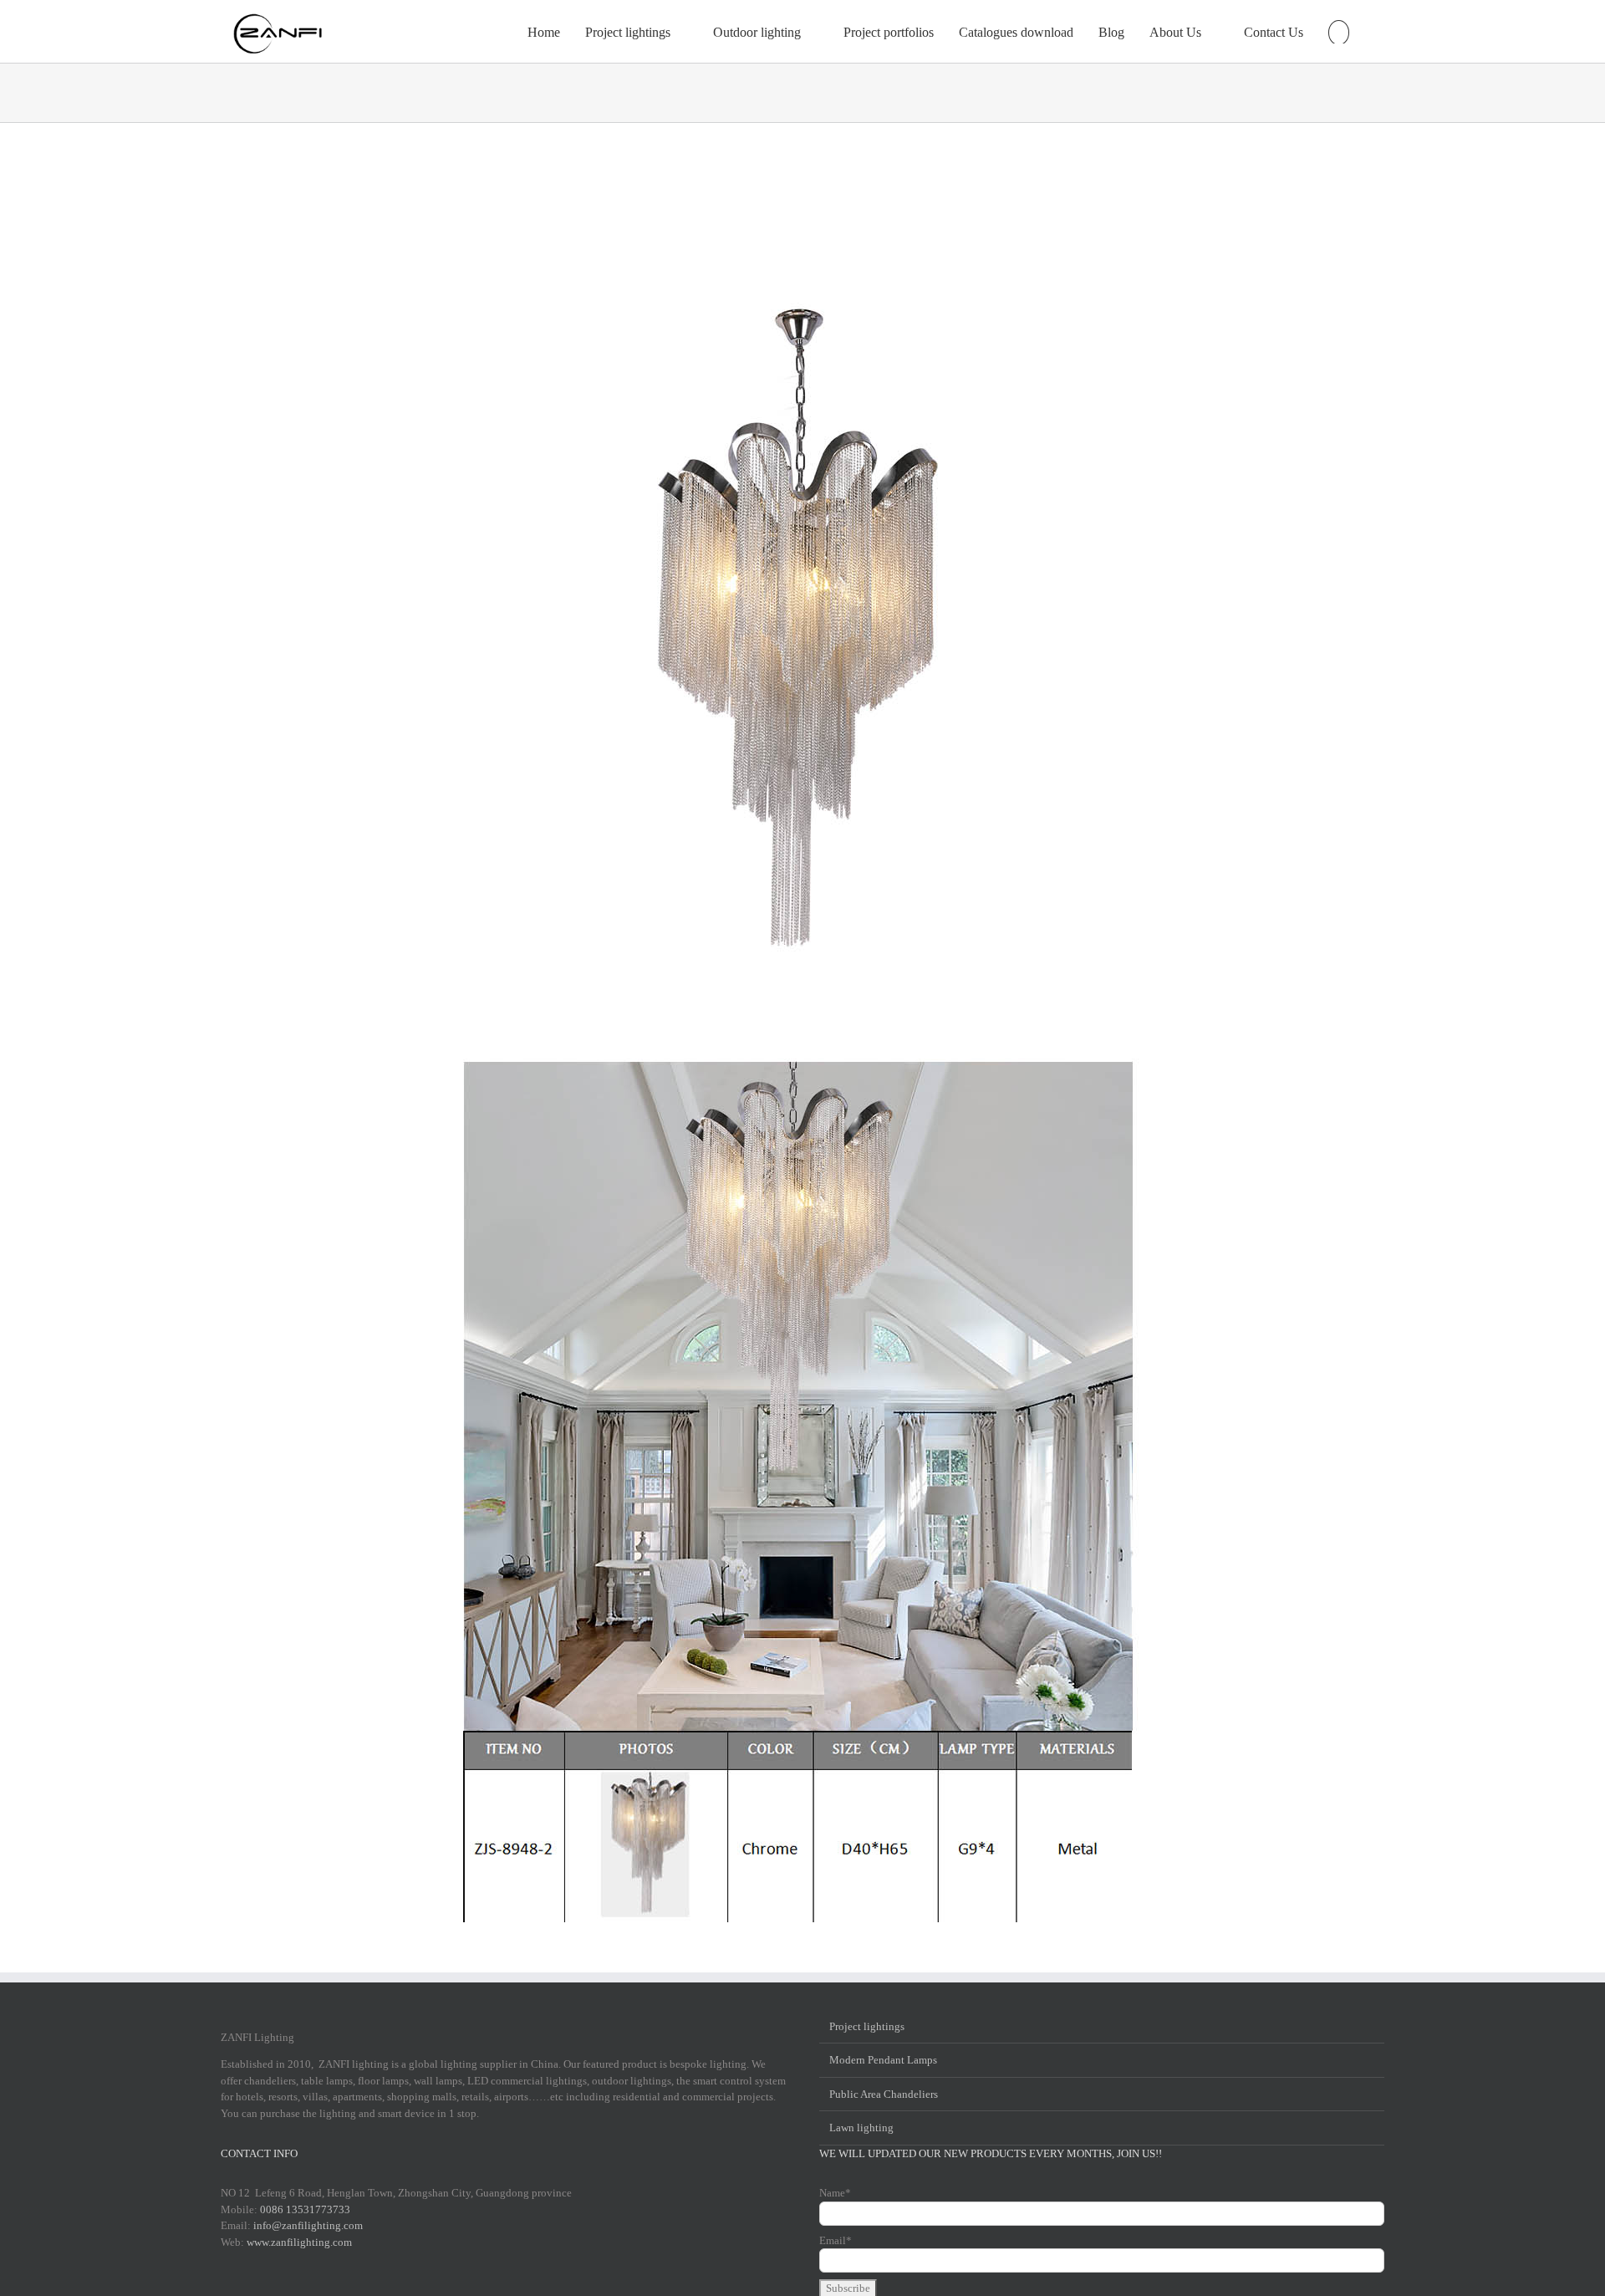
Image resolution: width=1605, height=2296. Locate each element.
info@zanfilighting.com (308, 2225)
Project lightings (867, 2026)
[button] (1339, 31)
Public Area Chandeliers (884, 2094)
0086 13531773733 (305, 2209)
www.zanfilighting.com (299, 2242)
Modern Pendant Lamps (883, 2060)
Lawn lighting (861, 2128)
